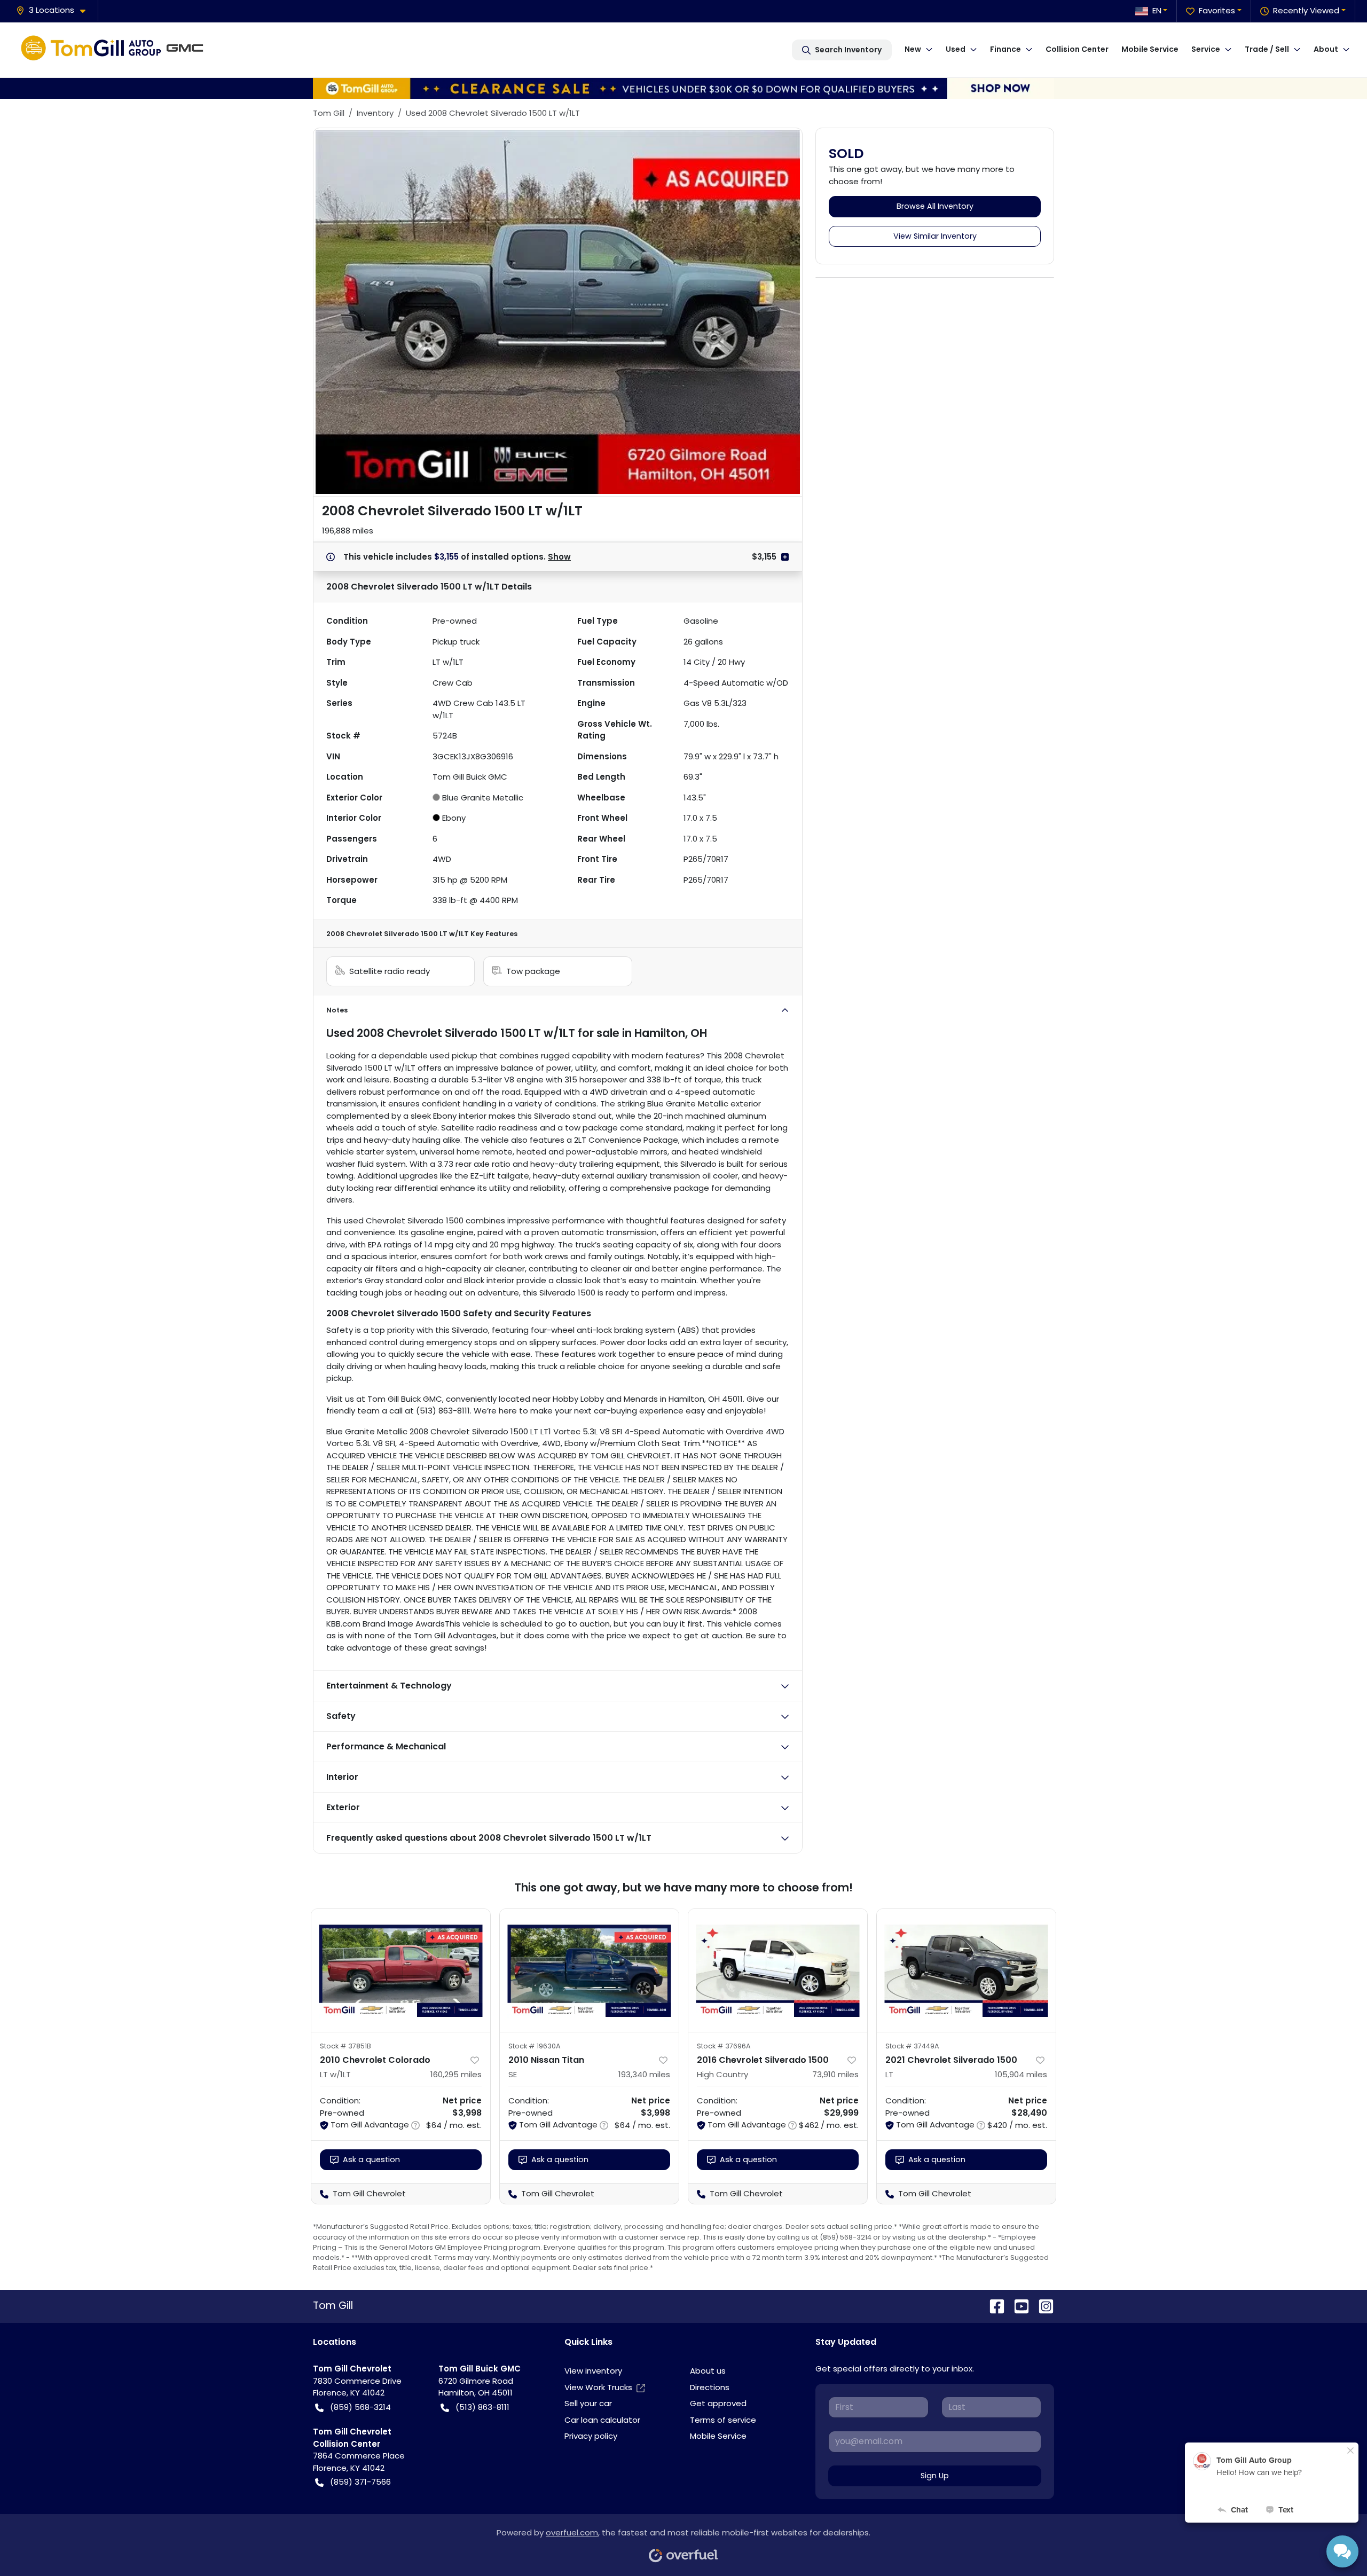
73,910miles (835, 2074)
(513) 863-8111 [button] (482, 2407)
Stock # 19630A (535, 2046)
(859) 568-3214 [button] (360, 2407)
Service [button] (1206, 49)
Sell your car (588, 2403)
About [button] (1326, 49)
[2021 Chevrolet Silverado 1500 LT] (966, 1970)
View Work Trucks (598, 2387)
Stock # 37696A (724, 2046)
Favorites (1217, 10)
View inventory (593, 2371)
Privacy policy (591, 2436)
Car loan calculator (602, 2420)
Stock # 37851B (345, 2046)
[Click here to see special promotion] (683, 87)
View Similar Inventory (935, 236)
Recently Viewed (1306, 10)
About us (708, 2371)
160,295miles (456, 2074)
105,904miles (1021, 2074)
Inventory (375, 113)
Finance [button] (1005, 49)
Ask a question (371, 2159)
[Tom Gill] (115, 50)
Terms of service (723, 2420)
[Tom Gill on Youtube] (1017, 2306)
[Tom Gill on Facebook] (993, 2306)
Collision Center (1077, 49)
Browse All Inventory (935, 206)
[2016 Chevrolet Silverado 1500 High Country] (778, 1970)
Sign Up (935, 2476)
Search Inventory (848, 50)
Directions (710, 2387)
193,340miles (644, 2074)
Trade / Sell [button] (1267, 49)
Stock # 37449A (912, 2046)
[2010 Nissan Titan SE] (589, 1970)
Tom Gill (329, 113)
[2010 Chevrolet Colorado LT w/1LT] (401, 1970)
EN (1157, 10)
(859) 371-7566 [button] (360, 2482)
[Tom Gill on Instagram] (1042, 2306)
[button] (55, 10)
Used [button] (956, 49)
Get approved (718, 2403)
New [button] (913, 49)
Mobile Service (1150, 49)
